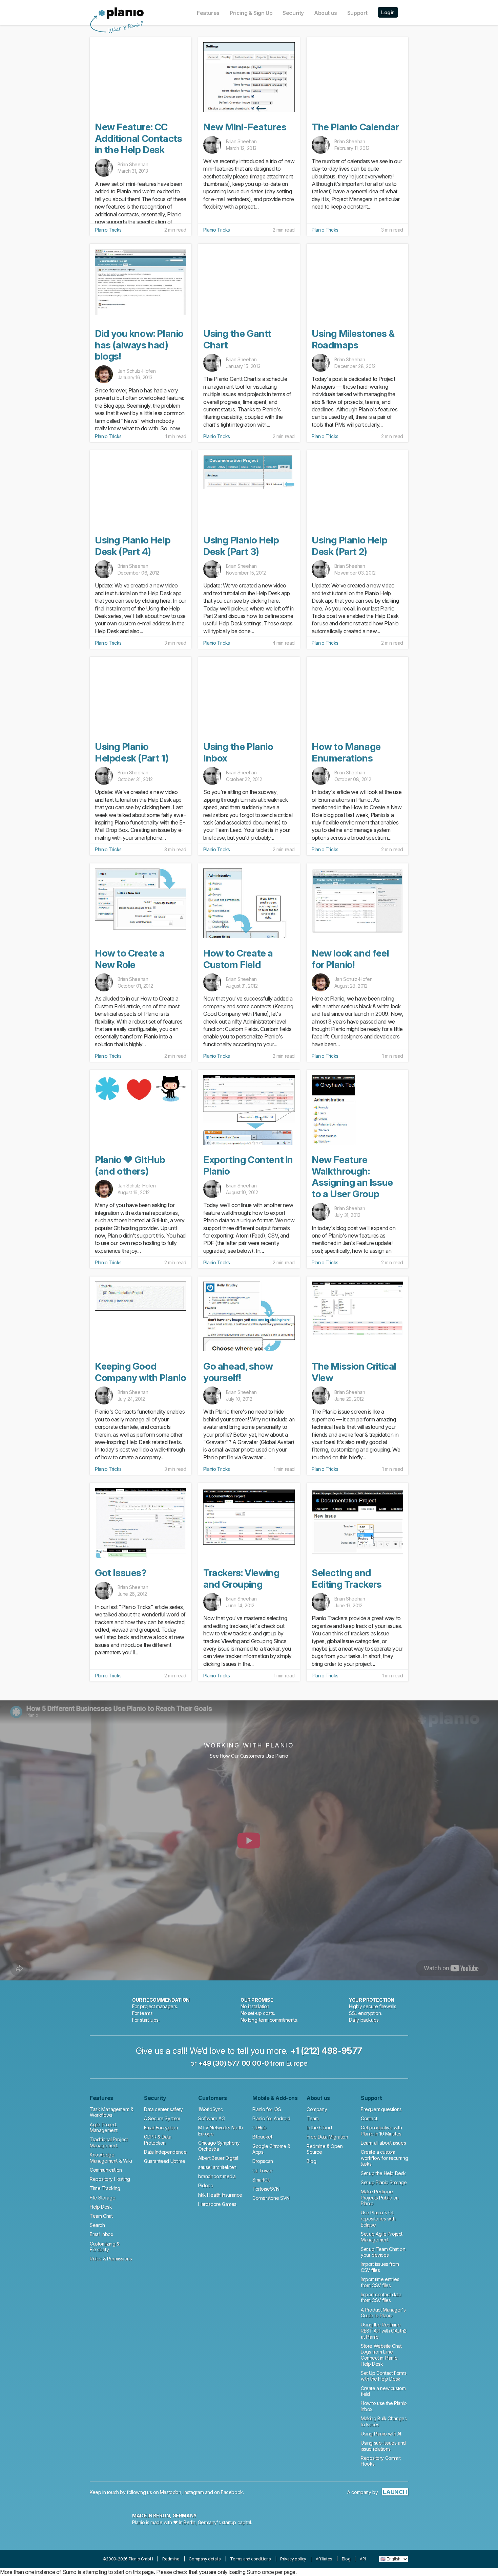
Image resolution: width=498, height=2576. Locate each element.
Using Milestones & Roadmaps (353, 339)
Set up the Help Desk (383, 2173)
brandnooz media (217, 2176)
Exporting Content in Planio (248, 1165)
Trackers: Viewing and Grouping (241, 1579)
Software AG (212, 2118)
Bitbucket (262, 2137)
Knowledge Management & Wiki (111, 2158)
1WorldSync (211, 2109)
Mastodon (171, 2492)
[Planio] (121, 13)
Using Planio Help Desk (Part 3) (241, 546)
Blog (311, 2161)
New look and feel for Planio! (350, 959)
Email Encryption (161, 2128)
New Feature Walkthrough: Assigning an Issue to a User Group (352, 1177)
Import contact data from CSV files (381, 2298)
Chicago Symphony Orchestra (219, 2146)
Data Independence (165, 2152)
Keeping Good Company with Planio (140, 1372)
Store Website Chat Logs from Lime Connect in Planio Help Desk (381, 2355)
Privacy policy (293, 2559)
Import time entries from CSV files (380, 2282)
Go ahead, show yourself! (238, 1372)
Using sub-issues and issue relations (383, 2446)
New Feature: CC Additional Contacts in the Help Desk (138, 138)
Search (97, 2225)
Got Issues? (121, 1573)
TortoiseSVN (266, 2189)
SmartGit (261, 2180)
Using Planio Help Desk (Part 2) (349, 546)
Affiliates (324, 2559)
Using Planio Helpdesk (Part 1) (132, 752)
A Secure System (162, 2118)
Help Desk (101, 2207)
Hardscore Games (217, 2204)
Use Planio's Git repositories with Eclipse (378, 2218)
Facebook (232, 2492)
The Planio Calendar (355, 127)
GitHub (260, 2128)
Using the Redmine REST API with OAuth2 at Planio (384, 2331)
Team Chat (101, 2216)
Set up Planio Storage (384, 2182)
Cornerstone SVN (271, 2198)
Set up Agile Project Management (382, 2237)
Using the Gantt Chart (237, 339)
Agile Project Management (104, 2128)
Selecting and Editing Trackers (347, 1579)
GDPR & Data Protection (158, 2140)
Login (388, 12)
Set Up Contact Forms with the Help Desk (384, 2376)
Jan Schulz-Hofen (137, 371)
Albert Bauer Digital (218, 2158)
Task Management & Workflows (111, 2112)
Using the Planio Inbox (238, 752)
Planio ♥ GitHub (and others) (130, 1165)
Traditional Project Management (109, 2142)
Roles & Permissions (111, 2259)
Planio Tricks (108, 230)
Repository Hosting (110, 2179)
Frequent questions (381, 2109)
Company (317, 2109)
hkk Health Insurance (220, 2195)
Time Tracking (105, 2188)
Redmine (171, 2559)
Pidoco (206, 2185)
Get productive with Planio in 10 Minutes (381, 2131)
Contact (369, 2118)
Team (313, 2118)
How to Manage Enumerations (346, 752)
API (363, 2559)
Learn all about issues (383, 2143)
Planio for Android (271, 2118)
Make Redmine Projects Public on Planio (380, 2197)
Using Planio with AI (381, 2434)
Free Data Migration (327, 2137)
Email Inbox (102, 2234)
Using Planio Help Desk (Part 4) (133, 546)
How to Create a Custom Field (238, 959)
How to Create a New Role (130, 959)
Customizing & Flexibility (105, 2247)
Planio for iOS (267, 2109)
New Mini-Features (245, 127)
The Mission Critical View (354, 1372)
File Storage (102, 2198)
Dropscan (263, 2161)
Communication (106, 2170)
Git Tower (263, 2171)
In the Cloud (319, 2128)
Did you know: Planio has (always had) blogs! (139, 345)
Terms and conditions (250, 2559)
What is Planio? (125, 27)
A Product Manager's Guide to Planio (383, 2313)
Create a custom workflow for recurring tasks (384, 2158)
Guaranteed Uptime (164, 2161)
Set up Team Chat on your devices (383, 2252)
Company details (205, 2559)
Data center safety (163, 2109)
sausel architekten (217, 2167)
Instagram (194, 2492)
